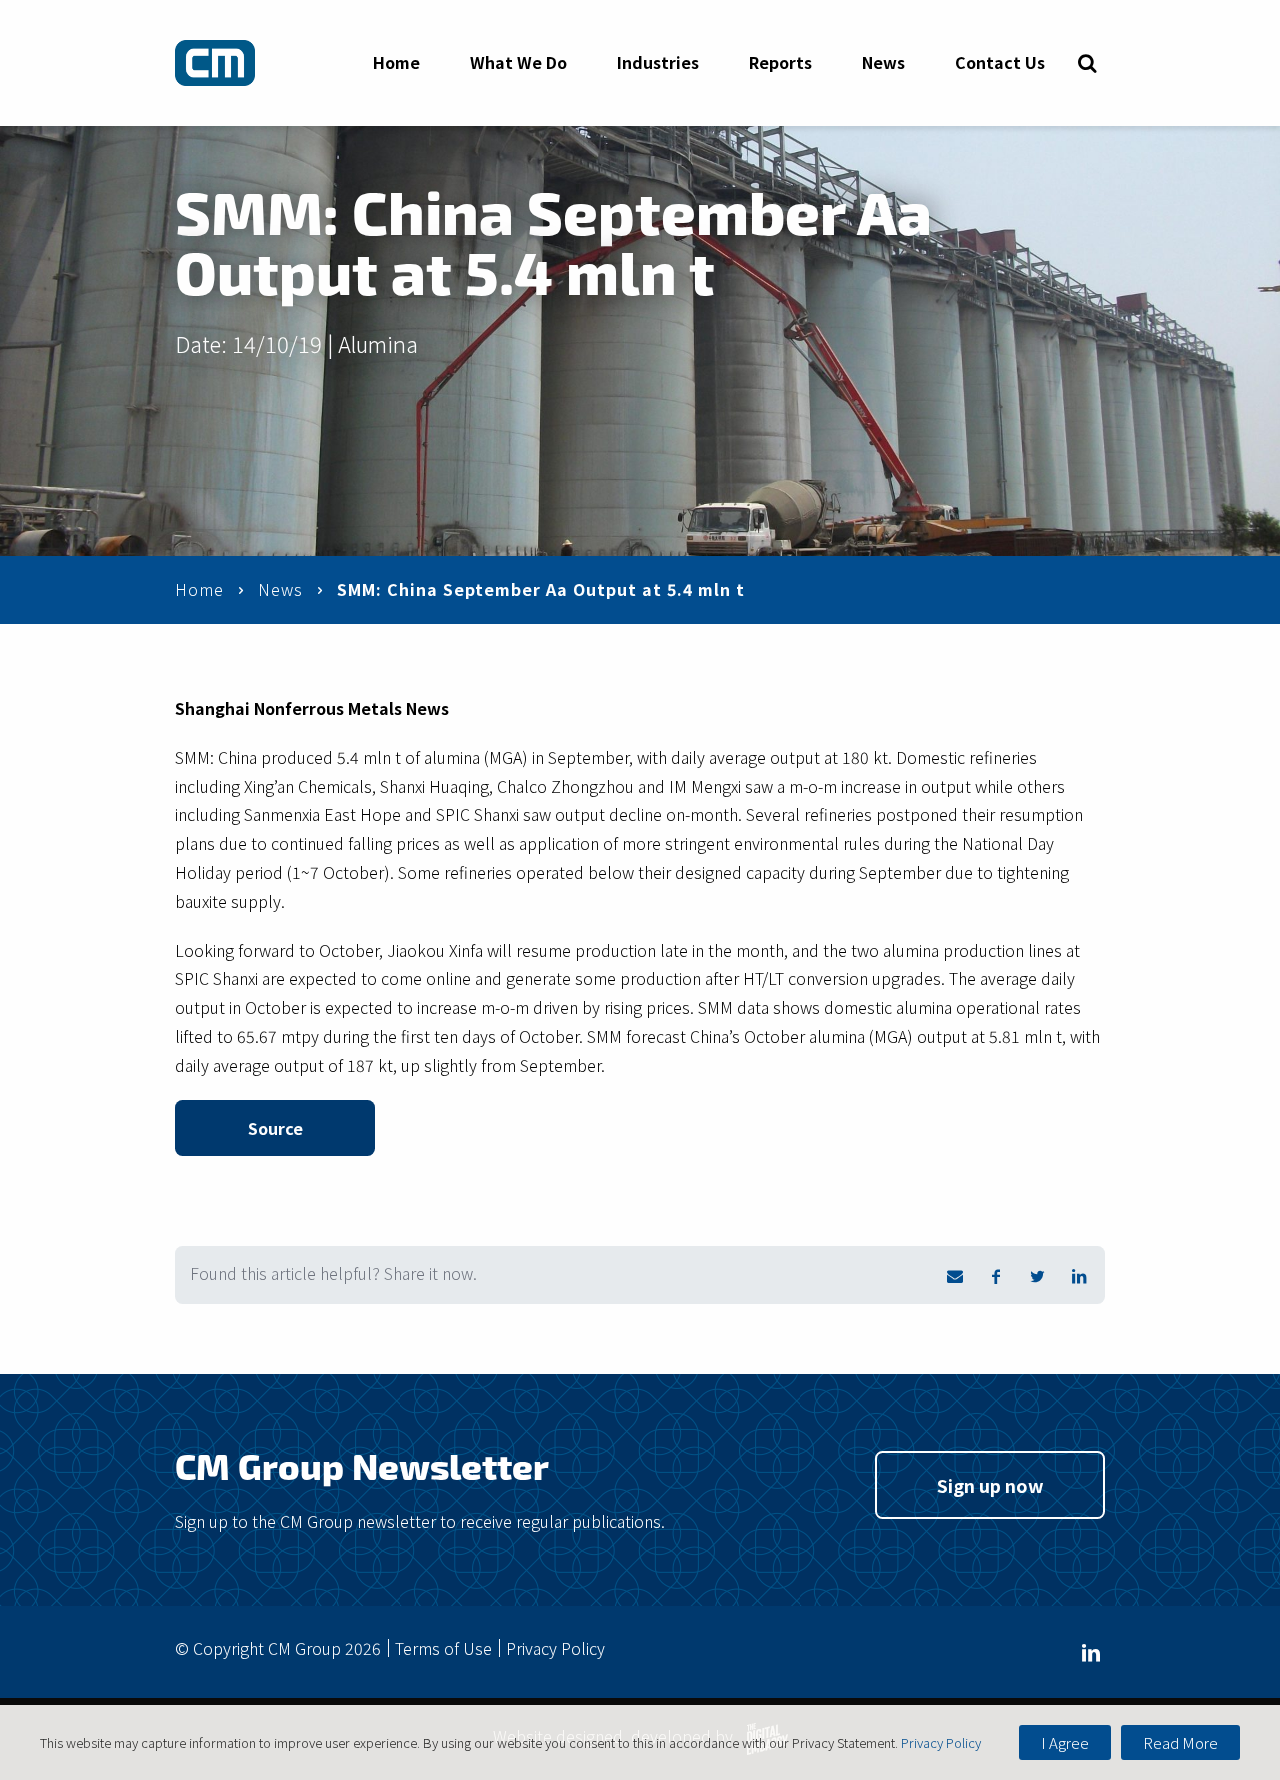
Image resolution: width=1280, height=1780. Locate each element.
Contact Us (1000, 62)
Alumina (378, 343)
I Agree (1065, 1742)
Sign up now (990, 1485)
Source (275, 1128)
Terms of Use (443, 1648)
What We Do (518, 62)
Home (396, 62)
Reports (780, 62)
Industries (658, 62)
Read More (1180, 1742)
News (883, 62)
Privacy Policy (555, 1648)
